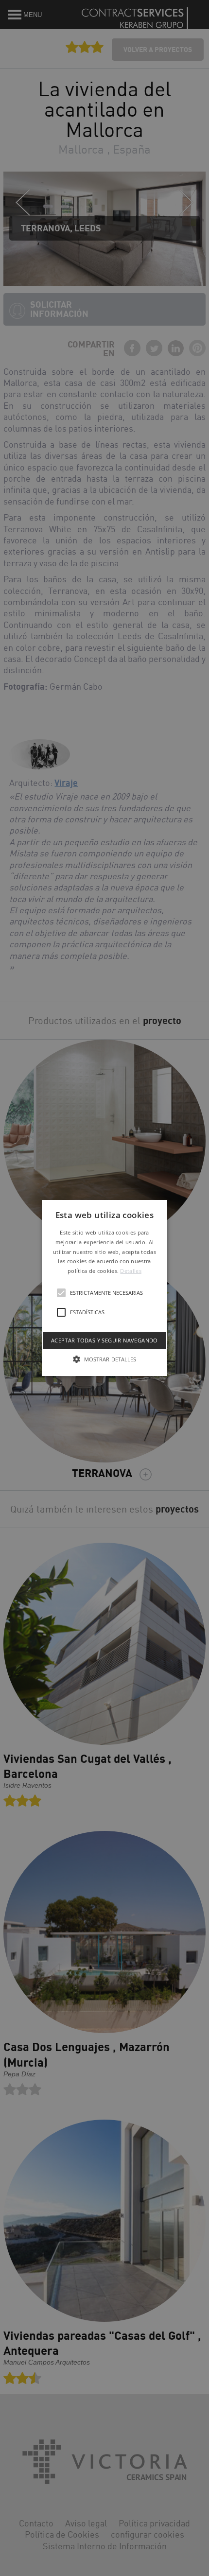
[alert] (104, 1288)
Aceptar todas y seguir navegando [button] (104, 1340)
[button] (104, 1288)
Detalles (131, 1271)
